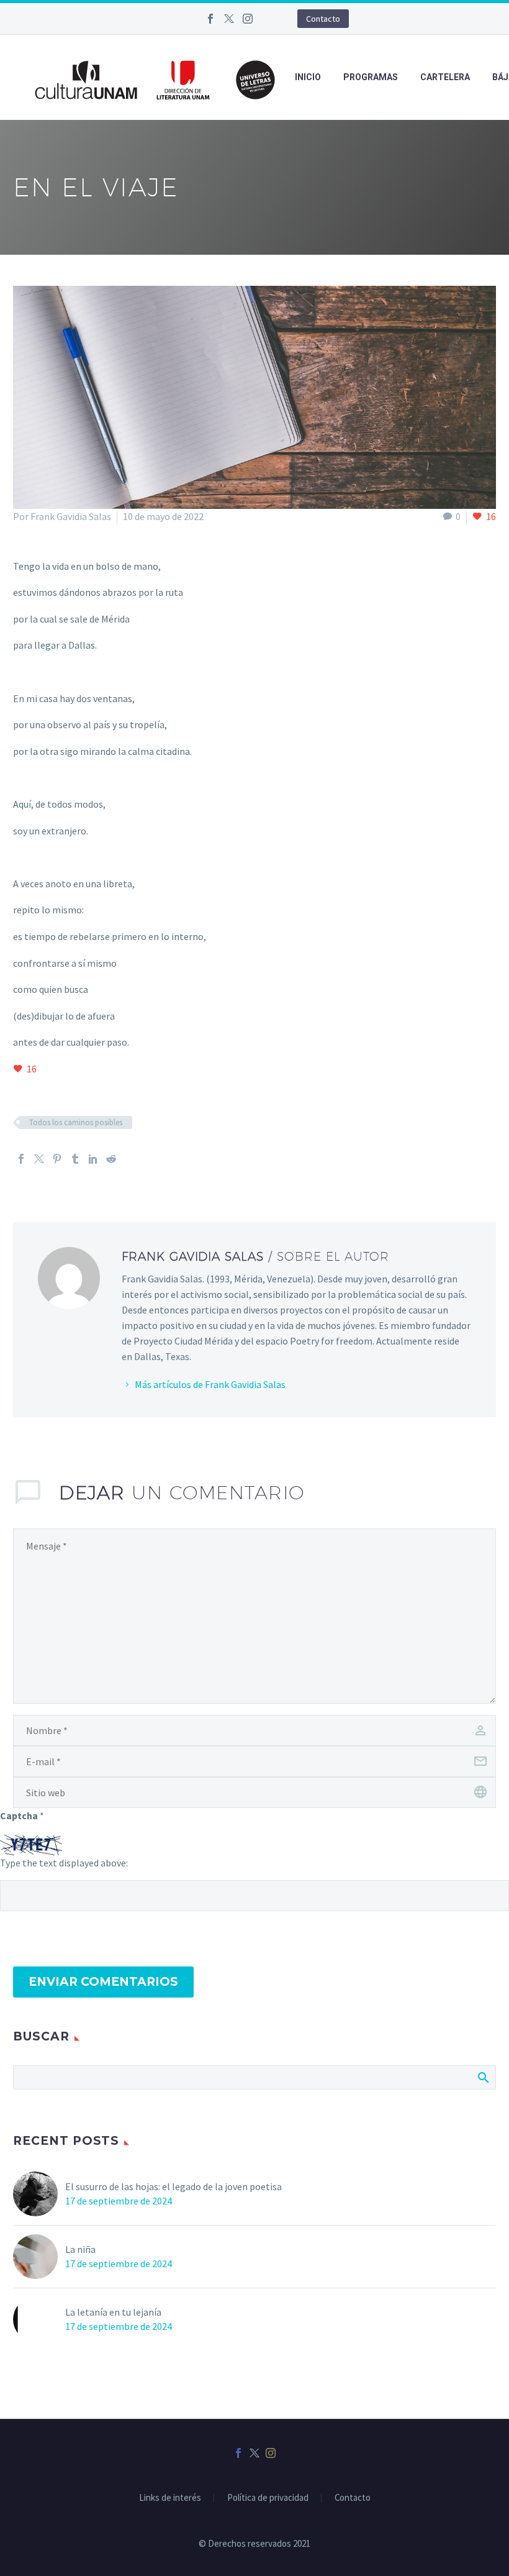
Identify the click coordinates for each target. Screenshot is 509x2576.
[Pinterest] (57, 1159)
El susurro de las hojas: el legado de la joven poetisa (173, 2186)
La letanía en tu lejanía (113, 2312)
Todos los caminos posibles (76, 1122)
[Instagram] (248, 19)
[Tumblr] (75, 1159)
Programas (371, 77)
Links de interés (170, 2498)
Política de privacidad (268, 2498)
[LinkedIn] (93, 1159)
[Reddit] (111, 1159)
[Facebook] (210, 19)
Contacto (323, 19)
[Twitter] (229, 19)
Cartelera (445, 77)
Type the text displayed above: (64, 1863)
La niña (80, 2249)
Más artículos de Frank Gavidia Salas (210, 1384)
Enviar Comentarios (103, 1982)
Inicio (308, 77)
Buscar (483, 2077)
